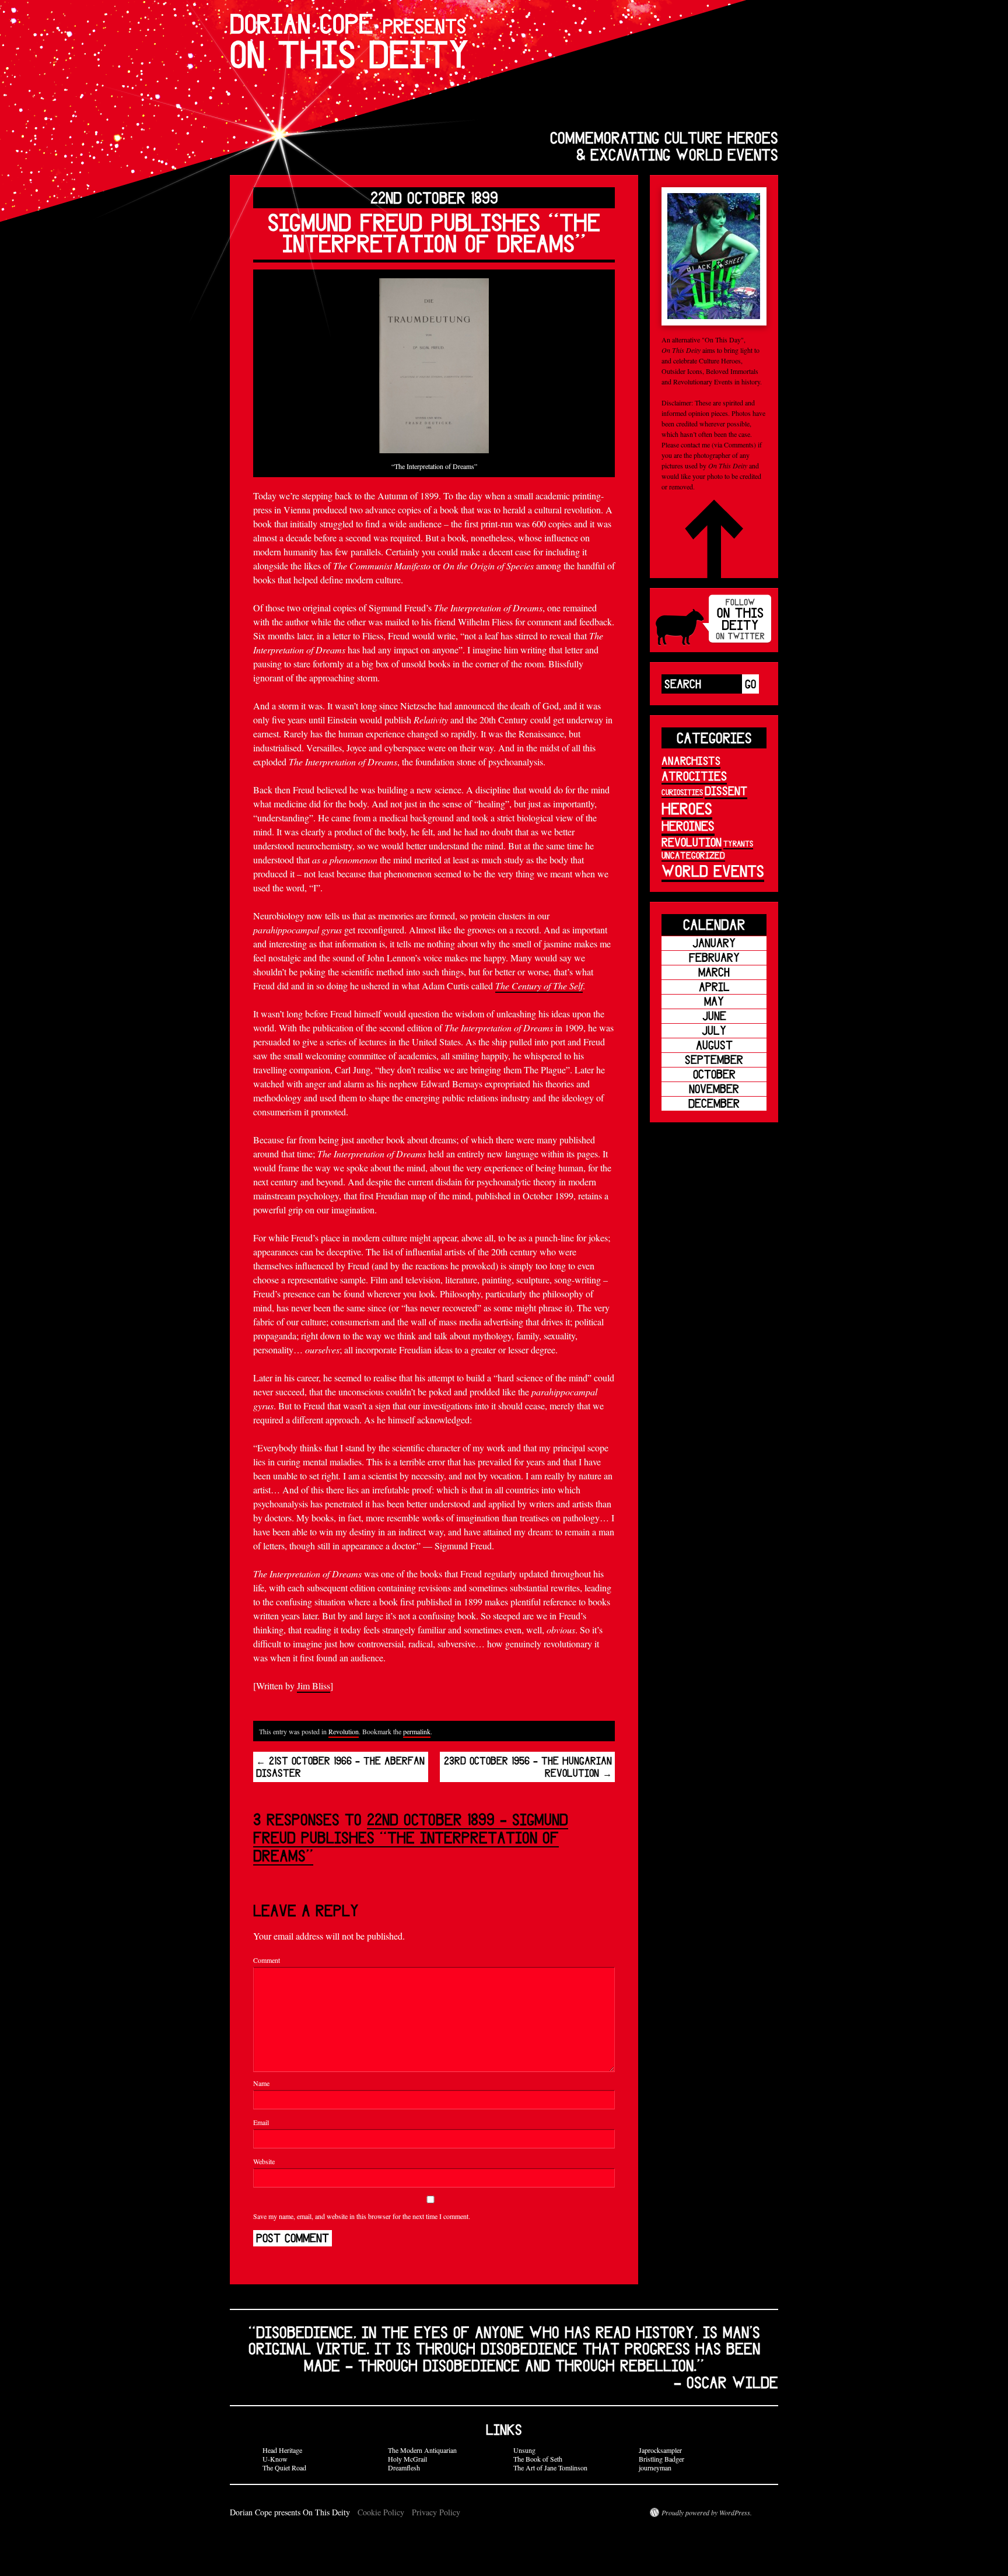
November (714, 1089)
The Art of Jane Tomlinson (550, 2467)
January (714, 943)
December (714, 1103)
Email (261, 2122)
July (714, 1030)
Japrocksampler (660, 2450)
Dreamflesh (404, 2467)
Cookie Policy (381, 2512)
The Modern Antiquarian (422, 2450)
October (714, 1074)
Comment (267, 1960)
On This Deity (349, 41)
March (714, 972)
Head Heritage (282, 2450)
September (714, 1060)
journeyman (655, 2467)
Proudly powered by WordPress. (707, 2512)
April (714, 987)
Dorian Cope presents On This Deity (291, 2512)
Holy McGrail (407, 2459)
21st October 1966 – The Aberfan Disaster (340, 1767)
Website (264, 2161)
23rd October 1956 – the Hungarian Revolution (528, 1767)
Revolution (344, 1731)
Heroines (688, 826)
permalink (417, 1731)
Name (261, 2083)
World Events (713, 871)
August (714, 1045)
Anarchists (691, 761)
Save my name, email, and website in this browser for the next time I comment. (362, 2216)
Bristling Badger (661, 2459)
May (714, 1001)
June (714, 1016)
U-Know (275, 2459)
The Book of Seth (538, 2459)
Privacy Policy (436, 2512)
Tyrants (738, 843)
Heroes (687, 808)
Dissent (726, 791)
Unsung (524, 2450)
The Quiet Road (284, 2467)
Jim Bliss (314, 1686)
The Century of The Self (539, 986)
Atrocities (694, 776)
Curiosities (682, 792)
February (714, 958)
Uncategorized (693, 855)
